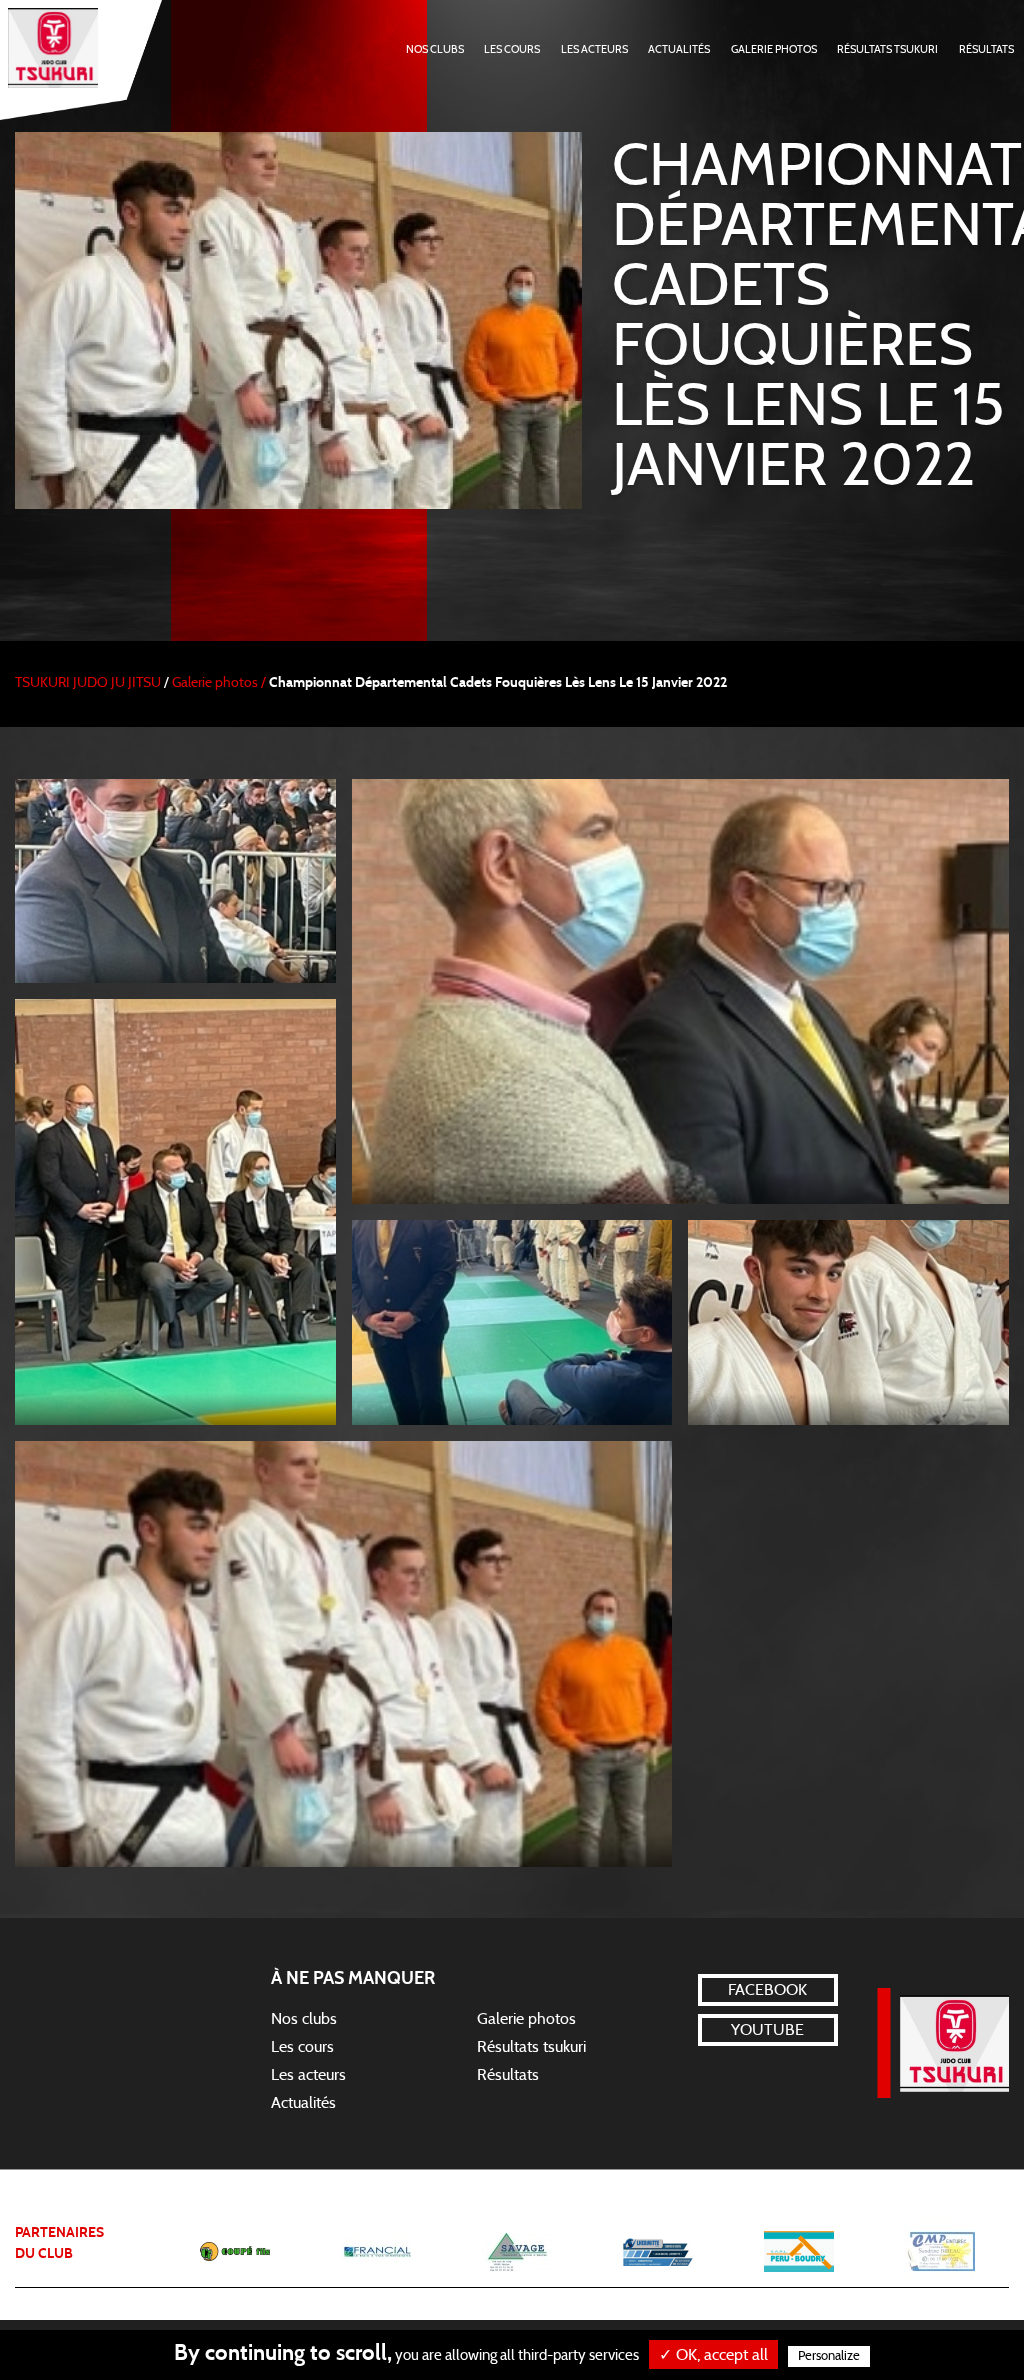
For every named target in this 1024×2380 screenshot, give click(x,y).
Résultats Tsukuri (887, 49)
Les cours (512, 49)
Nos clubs (304, 2019)
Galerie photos (774, 49)
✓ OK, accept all (713, 2355)
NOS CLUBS (435, 49)
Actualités (679, 49)
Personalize (829, 2356)
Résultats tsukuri (531, 2047)
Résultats (986, 49)
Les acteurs (594, 49)
